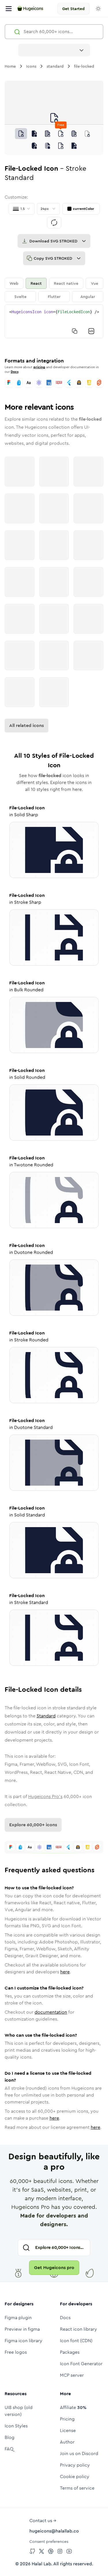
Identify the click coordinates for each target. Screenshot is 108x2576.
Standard (46, 1716)
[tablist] (54, 290)
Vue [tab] (95, 283)
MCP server (72, 2375)
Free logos (16, 2352)
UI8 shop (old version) (19, 2411)
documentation (51, 2012)
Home (10, 66)
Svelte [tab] (20, 297)
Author (67, 2442)
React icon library (78, 2329)
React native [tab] (66, 283)
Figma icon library (23, 2341)
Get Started (73, 9)
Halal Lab (41, 2564)
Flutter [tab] (54, 297)
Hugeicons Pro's (45, 1796)
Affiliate (73, 2407)
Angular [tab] (88, 297)
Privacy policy (75, 2465)
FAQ (9, 2449)
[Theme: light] (98, 9)
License (68, 2430)
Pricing (67, 2419)
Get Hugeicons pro (54, 2267)
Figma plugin (18, 2318)
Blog (10, 2437)
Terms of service (77, 2488)
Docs (15, 372)
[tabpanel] (54, 321)
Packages (70, 2352)
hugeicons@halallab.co (54, 2531)
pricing (39, 367)
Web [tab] (14, 283)
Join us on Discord (79, 2453)
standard (55, 66)
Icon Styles (16, 2426)
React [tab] (36, 283)
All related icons (26, 725)
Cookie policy (75, 2477)
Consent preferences (49, 2541)
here (65, 1972)
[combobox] (54, 50)
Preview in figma (22, 2329)
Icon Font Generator (81, 2364)
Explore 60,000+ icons (33, 1825)
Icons (31, 66)
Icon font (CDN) (76, 2341)
